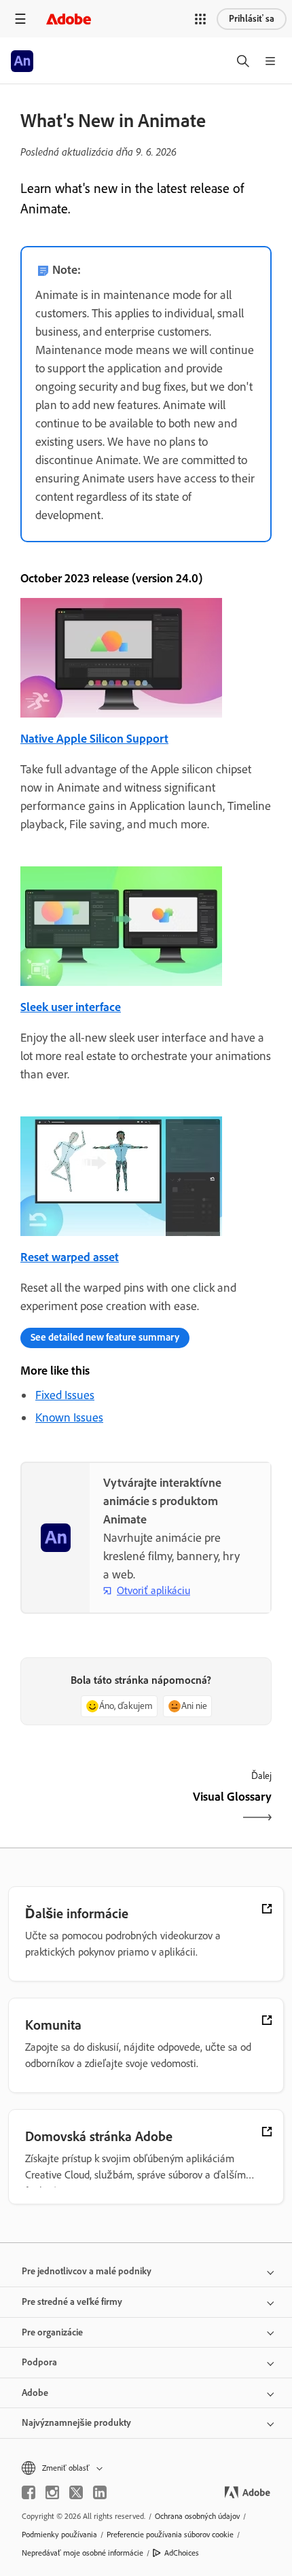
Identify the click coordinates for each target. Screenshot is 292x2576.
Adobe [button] (35, 2393)
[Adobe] (69, 19)
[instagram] (52, 2492)
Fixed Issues (65, 1395)
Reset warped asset (70, 1257)
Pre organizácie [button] (52, 2332)
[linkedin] (100, 2492)
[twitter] (76, 2492)
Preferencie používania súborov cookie (170, 2535)
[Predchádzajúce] (81, 1809)
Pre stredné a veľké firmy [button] (72, 2302)
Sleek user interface (71, 1007)
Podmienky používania (59, 2535)
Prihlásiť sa (252, 19)
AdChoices (182, 2553)
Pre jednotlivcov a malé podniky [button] (87, 2271)
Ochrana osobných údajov (197, 2516)
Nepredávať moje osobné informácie (83, 2553)
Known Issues (69, 1417)
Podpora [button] (39, 2362)
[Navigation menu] (20, 19)
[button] (200, 19)
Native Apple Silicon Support (94, 739)
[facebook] (29, 2492)
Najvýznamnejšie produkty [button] (76, 2423)
